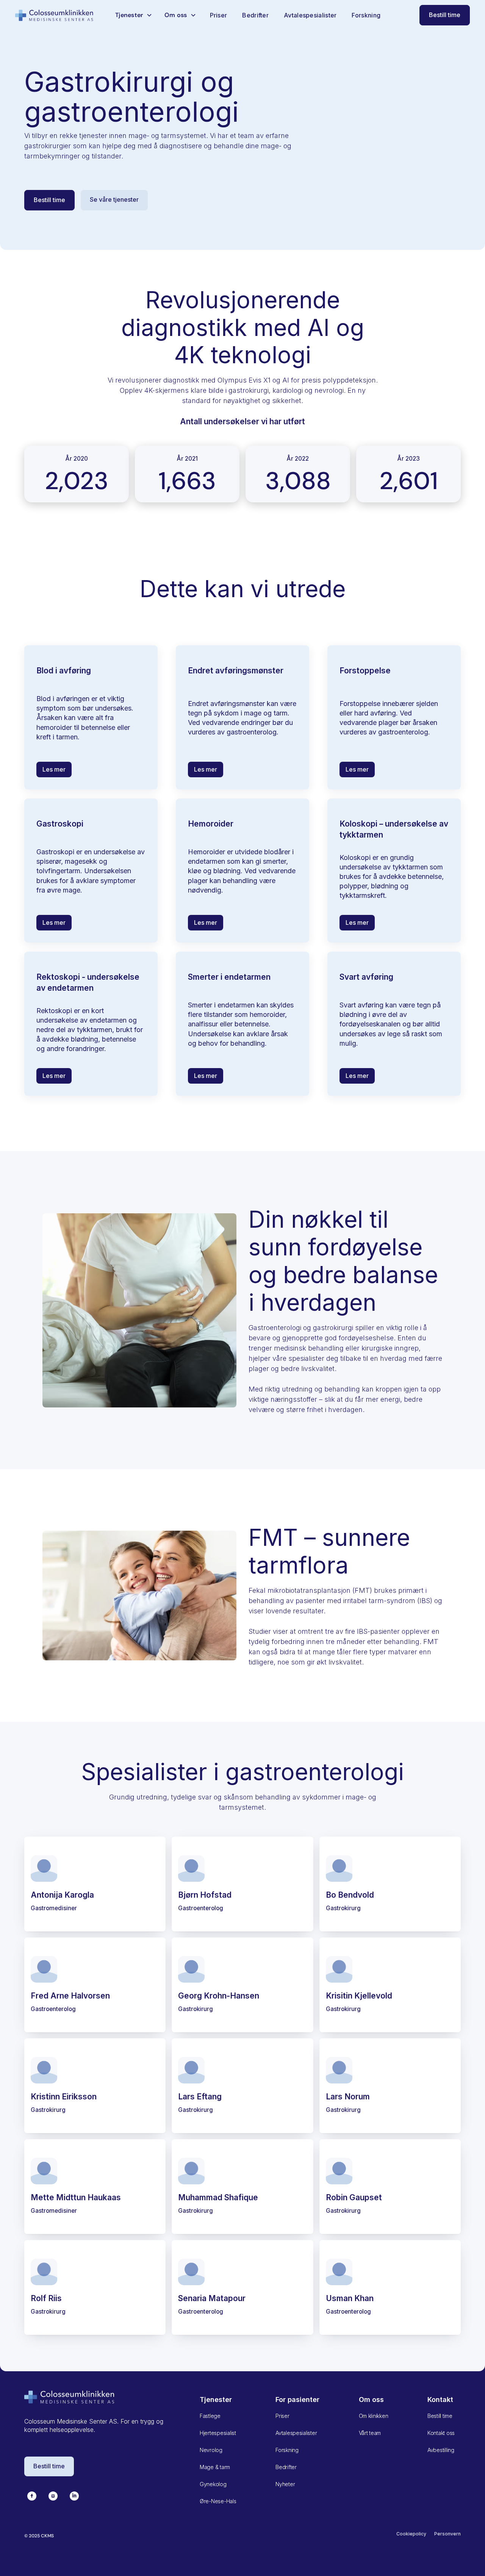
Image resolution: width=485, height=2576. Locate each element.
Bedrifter (255, 15)
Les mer (54, 769)
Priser (219, 15)
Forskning (366, 15)
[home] (55, 15)
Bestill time (445, 15)
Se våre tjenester (114, 199)
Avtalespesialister (310, 15)
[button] (134, 15)
